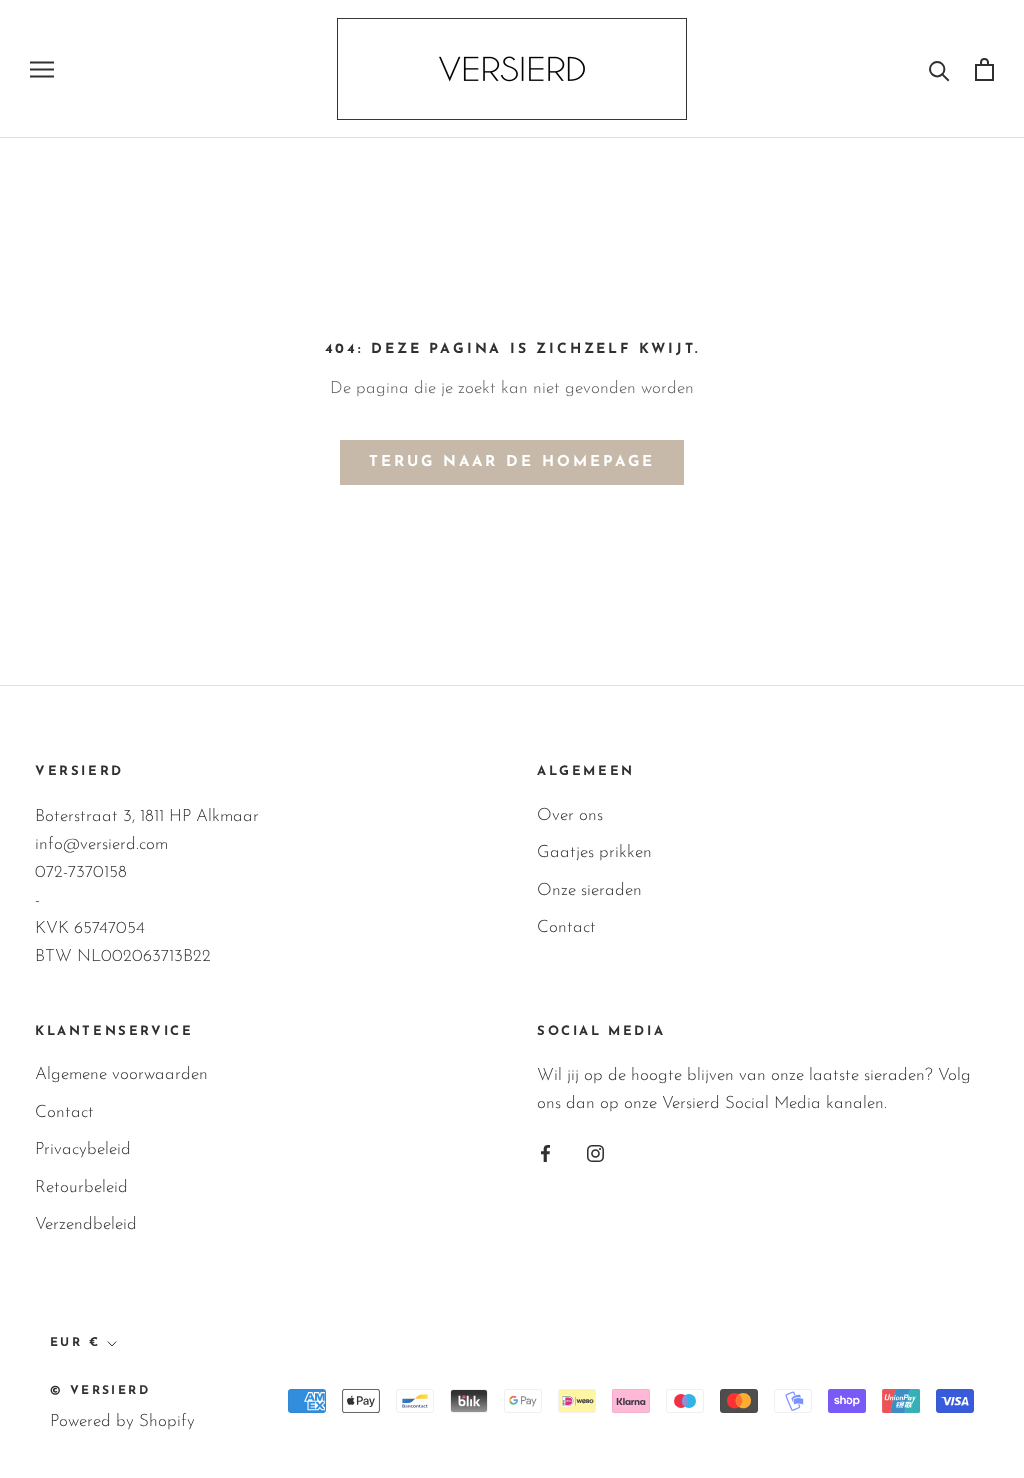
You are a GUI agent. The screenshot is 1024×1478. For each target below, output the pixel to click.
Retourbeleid (81, 1187)
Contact (566, 927)
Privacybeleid (83, 1149)
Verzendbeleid (86, 1224)
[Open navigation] (42, 69)
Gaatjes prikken (594, 852)
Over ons (570, 815)
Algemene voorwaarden (121, 1074)
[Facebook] (545, 1152)
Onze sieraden (589, 890)
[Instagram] (595, 1152)
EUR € (75, 1343)
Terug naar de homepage (512, 462)
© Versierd (100, 1391)
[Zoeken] (939, 69)
